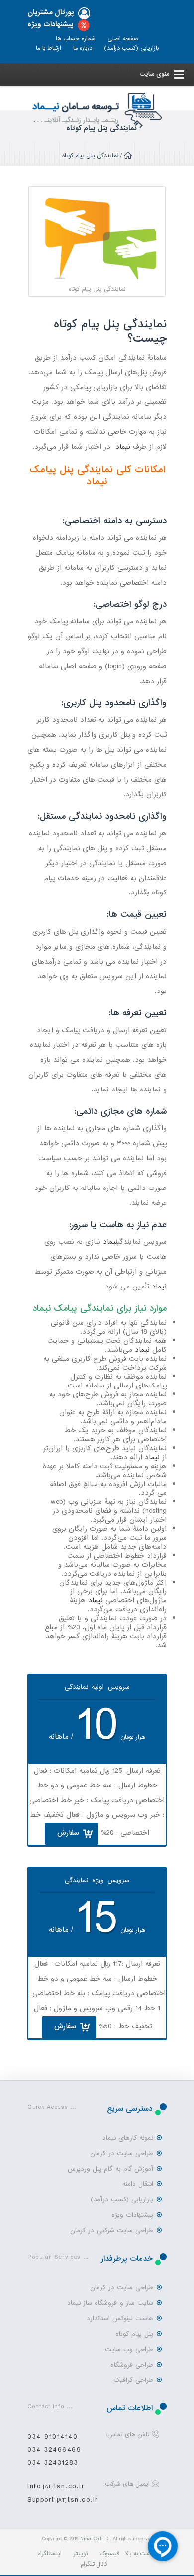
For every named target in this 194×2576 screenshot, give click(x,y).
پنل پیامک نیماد (69, 476)
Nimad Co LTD (94, 2539)
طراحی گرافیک (133, 2380)
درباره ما (83, 48)
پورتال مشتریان (51, 13)
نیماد (123, 447)
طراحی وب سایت (129, 2349)
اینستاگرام (49, 2554)
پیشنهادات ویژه (50, 25)
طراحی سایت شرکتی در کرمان (112, 2230)
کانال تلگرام (94, 2564)
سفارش (68, 1833)
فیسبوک (109, 2554)
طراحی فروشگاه (132, 2365)
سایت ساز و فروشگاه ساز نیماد (110, 2303)
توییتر (81, 2554)
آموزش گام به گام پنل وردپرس (110, 2169)
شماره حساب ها (76, 39)
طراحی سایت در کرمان (122, 2153)
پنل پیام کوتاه (134, 2334)
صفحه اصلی (123, 39)
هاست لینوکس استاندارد (120, 2319)
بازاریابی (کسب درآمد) (131, 48)
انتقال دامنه (138, 2184)
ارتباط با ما (48, 48)
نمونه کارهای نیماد (128, 2138)
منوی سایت (154, 74)
